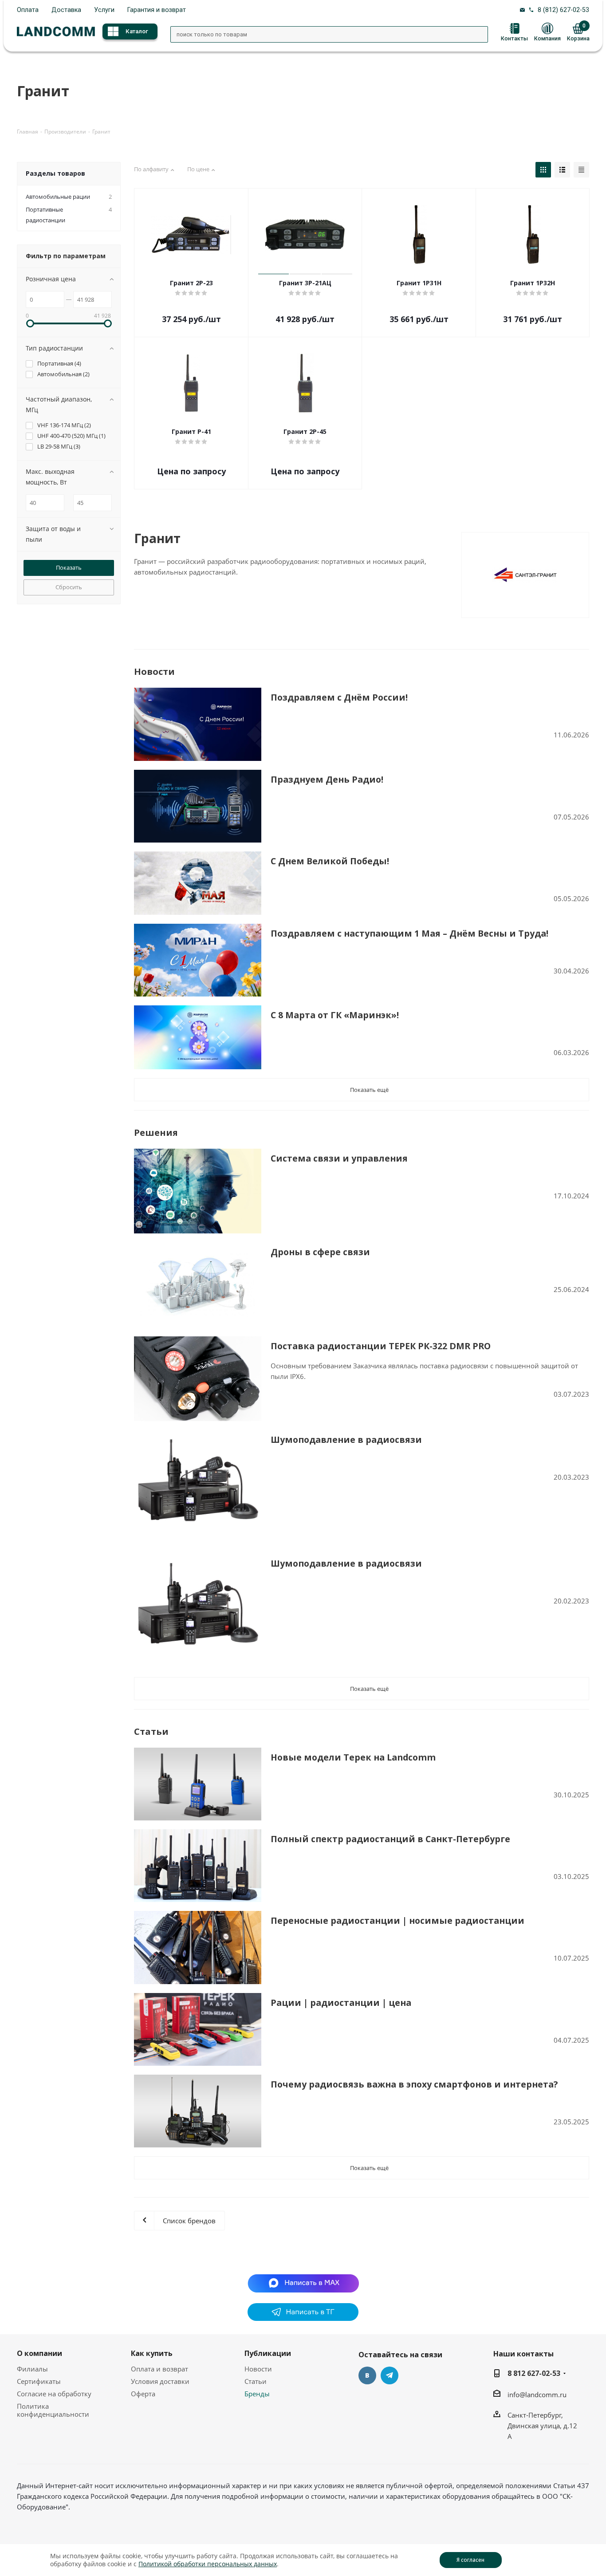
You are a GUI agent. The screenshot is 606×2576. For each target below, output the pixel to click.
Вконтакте (367, 2375)
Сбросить (69, 587)
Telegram (390, 2375)
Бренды (257, 2394)
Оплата (28, 10)
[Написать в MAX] (303, 2282)
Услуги (104, 10)
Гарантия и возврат (157, 10)
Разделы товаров (55, 173)
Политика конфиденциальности (53, 2410)
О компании (39, 2353)
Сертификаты (39, 2381)
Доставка (66, 10)
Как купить (152, 2353)
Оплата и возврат (159, 2369)
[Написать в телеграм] (303, 2318)
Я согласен (470, 2560)
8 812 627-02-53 (534, 2373)
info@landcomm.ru (537, 2395)
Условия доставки (160, 2381)
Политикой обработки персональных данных (208, 2564)
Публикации (268, 2353)
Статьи (256, 2381)
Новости (258, 2369)
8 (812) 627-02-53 (563, 10)
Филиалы (32, 2369)
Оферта (143, 2394)
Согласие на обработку (54, 2394)
